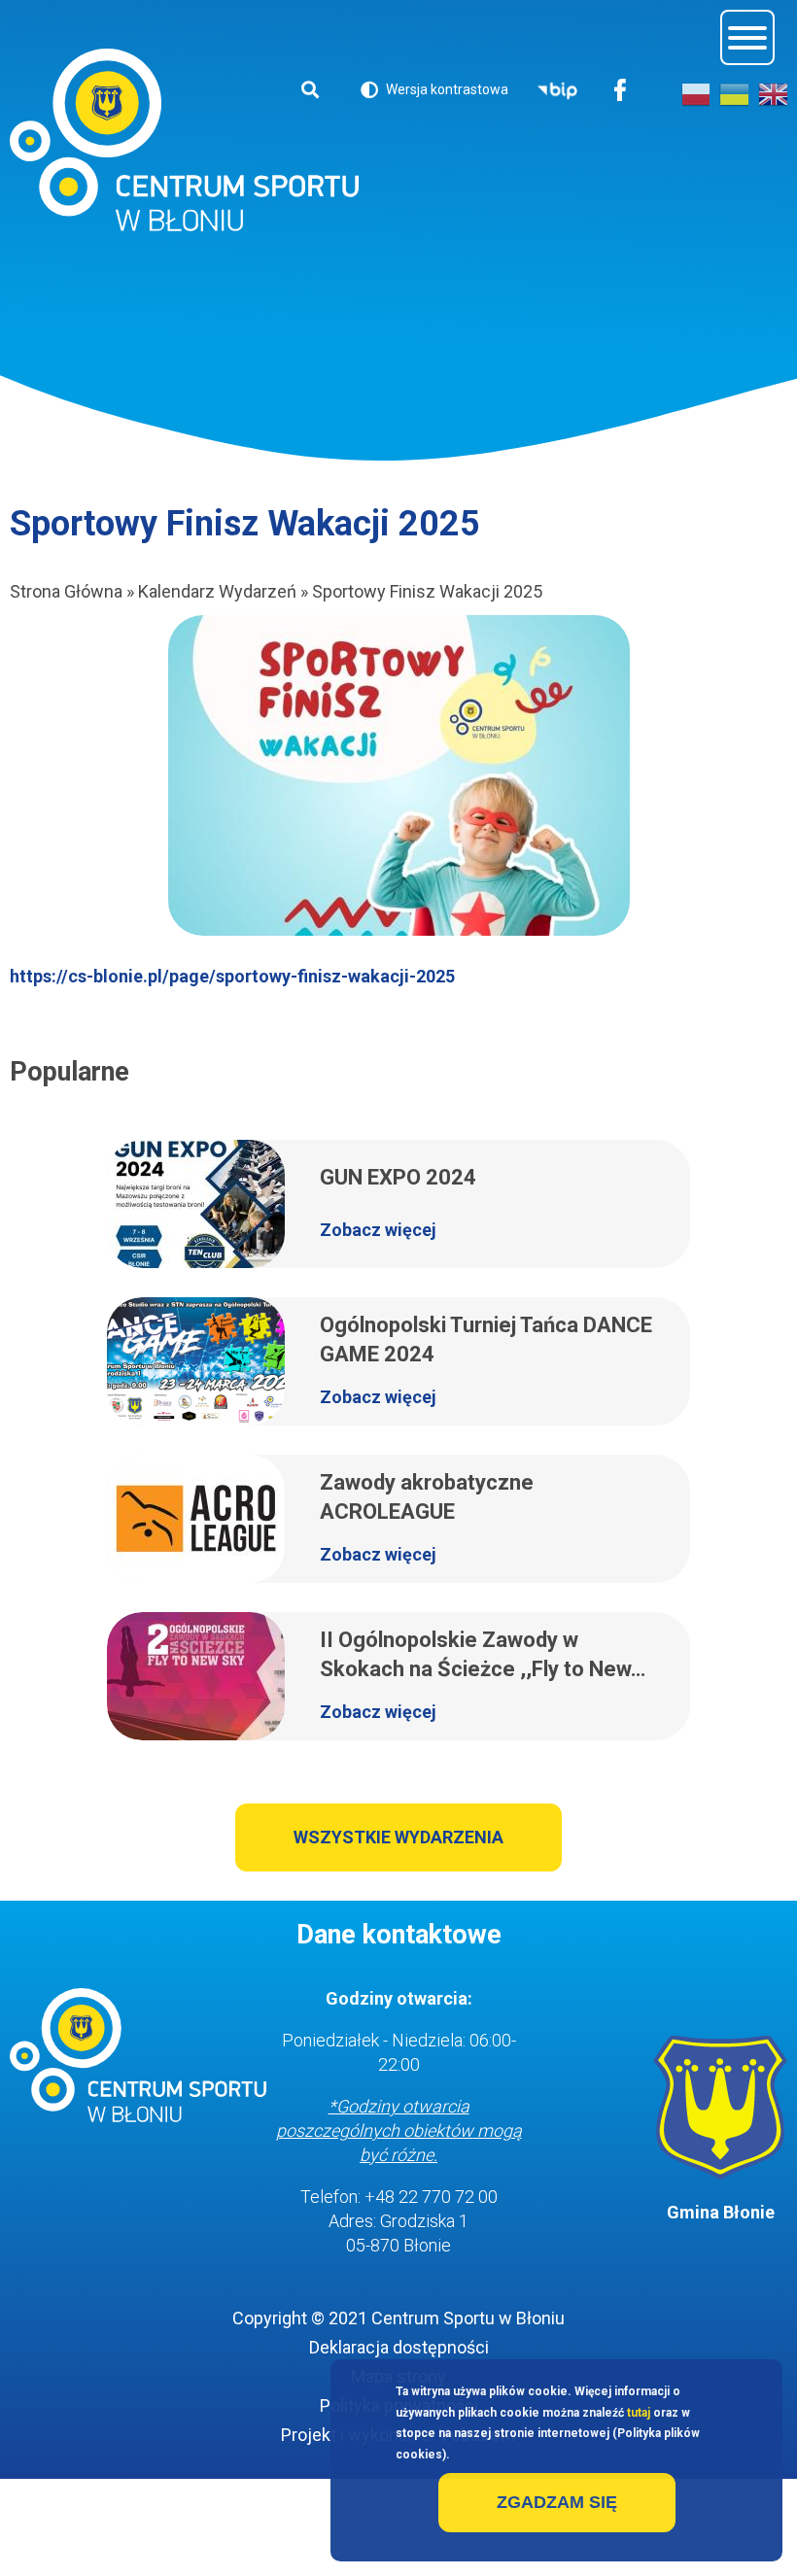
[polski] (696, 94)
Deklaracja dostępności (399, 2347)
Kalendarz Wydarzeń (217, 591)
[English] (773, 94)
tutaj (639, 2413)
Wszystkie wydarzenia (398, 1837)
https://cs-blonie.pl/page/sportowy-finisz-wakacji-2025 (232, 976)
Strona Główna (66, 591)
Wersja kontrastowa (434, 93)
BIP (557, 92)
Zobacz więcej (378, 1230)
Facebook (621, 92)
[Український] (734, 94)
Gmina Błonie (721, 2212)
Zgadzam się (557, 2502)
